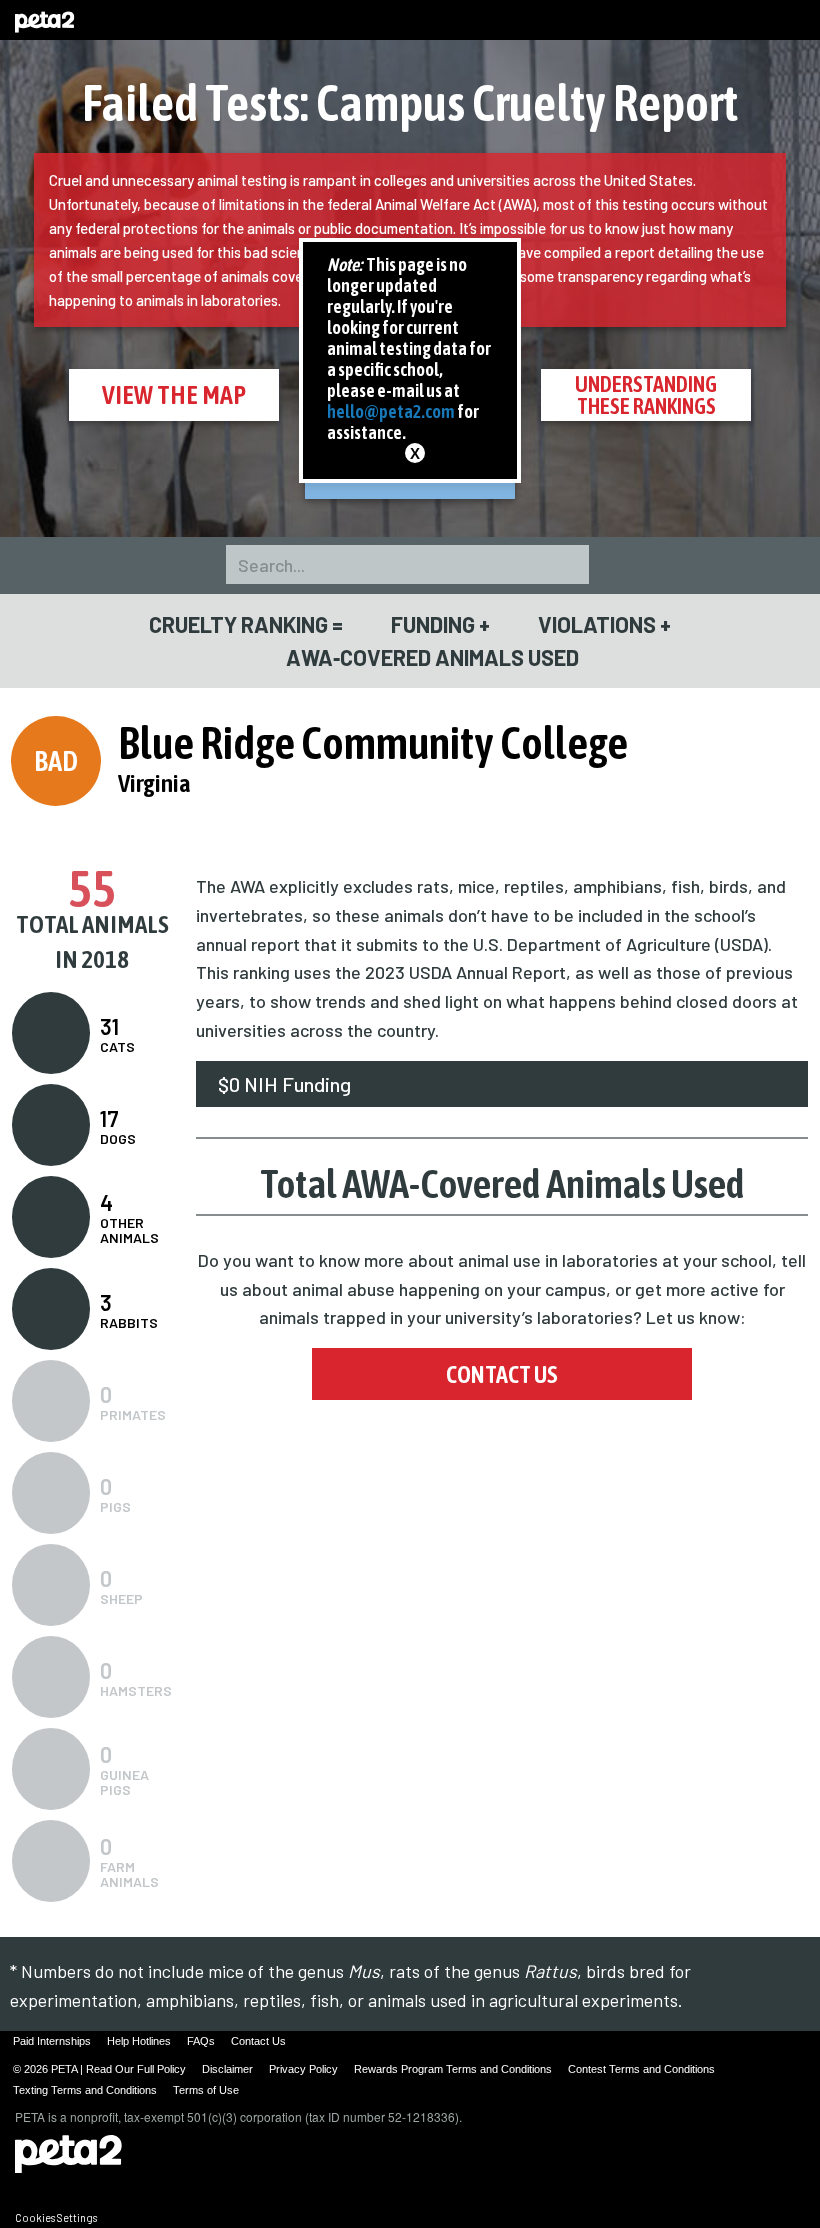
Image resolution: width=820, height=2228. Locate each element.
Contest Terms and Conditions (641, 2069)
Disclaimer (227, 2069)
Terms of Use (206, 2090)
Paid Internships (52, 2041)
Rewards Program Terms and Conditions (453, 2069)
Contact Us (502, 1374)
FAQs (201, 2041)
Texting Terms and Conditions (85, 2090)
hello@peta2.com (391, 411)
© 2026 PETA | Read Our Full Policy (99, 2069)
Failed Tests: (410, 103)
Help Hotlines (139, 2041)
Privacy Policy (303, 2069)
